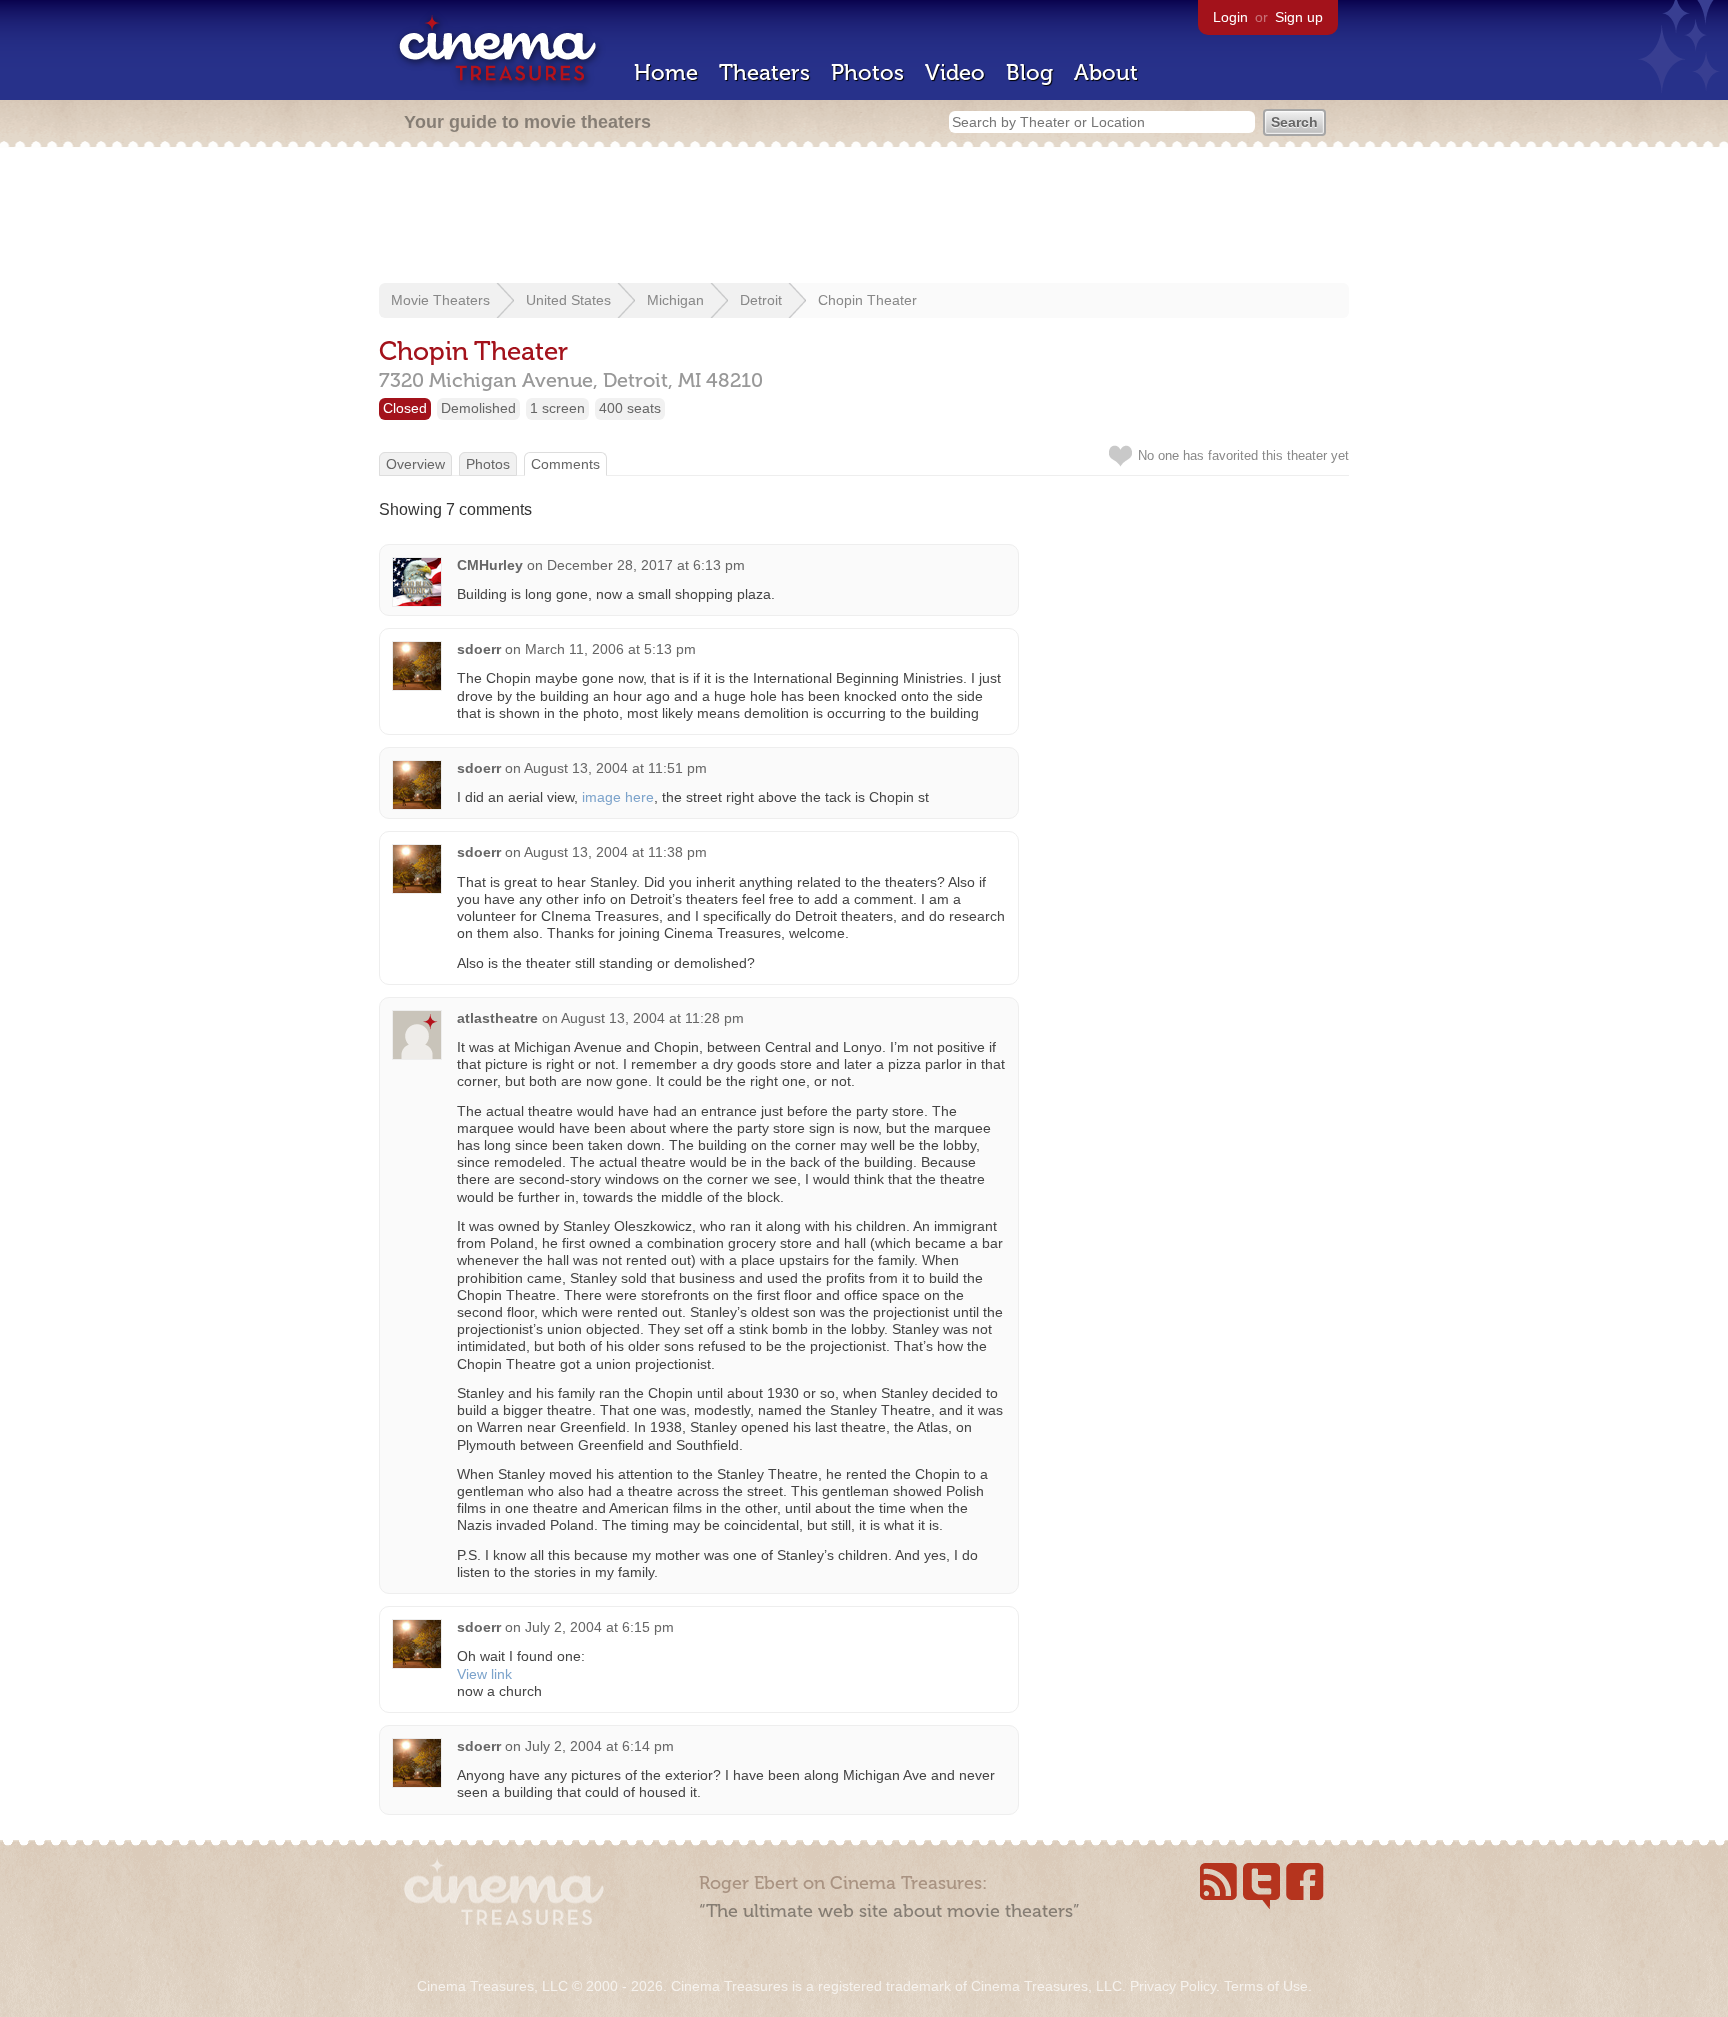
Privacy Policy (1173, 1986)
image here (618, 797)
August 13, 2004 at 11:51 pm (615, 768)
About (1106, 72)
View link (484, 1674)
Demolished (478, 408)
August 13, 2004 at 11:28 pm (652, 1018)
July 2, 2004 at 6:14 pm (599, 1746)
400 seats (630, 408)
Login (1230, 17)
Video (955, 72)
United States (568, 300)
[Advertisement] (864, 217)
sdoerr (479, 649)
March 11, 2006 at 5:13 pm (610, 649)
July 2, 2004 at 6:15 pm (599, 1627)
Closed (405, 408)
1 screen (557, 408)
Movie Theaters (440, 300)
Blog (1029, 72)
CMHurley (490, 565)
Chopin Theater (867, 300)
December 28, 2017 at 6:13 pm (646, 565)
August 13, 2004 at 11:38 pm (615, 852)
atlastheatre (497, 1018)
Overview (415, 464)
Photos (867, 72)
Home (666, 72)
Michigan (675, 300)
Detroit (761, 300)
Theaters (764, 72)
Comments (565, 464)
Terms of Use (1266, 1986)
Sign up (1299, 17)
